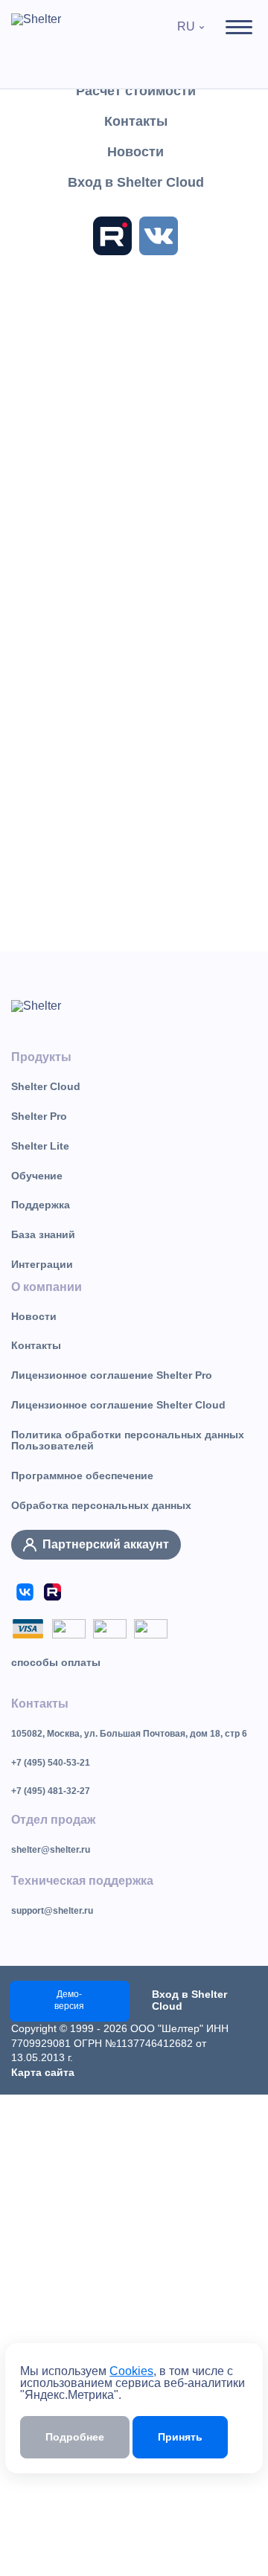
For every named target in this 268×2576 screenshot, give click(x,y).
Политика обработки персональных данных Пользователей (128, 1441)
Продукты (41, 1057)
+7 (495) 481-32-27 (51, 1791)
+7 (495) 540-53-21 (51, 1763)
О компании (47, 1287)
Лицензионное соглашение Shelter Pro (112, 1375)
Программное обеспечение (82, 1476)
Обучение (37, 1176)
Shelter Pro (39, 1116)
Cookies (131, 2371)
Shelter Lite (40, 1146)
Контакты (36, 1345)
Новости (34, 1316)
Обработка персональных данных (101, 1505)
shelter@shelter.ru (51, 1850)
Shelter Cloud (46, 1086)
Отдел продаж (53, 1820)
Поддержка (41, 1205)
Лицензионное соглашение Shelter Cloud (118, 1405)
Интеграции (42, 1264)
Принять (180, 2437)
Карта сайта (43, 2072)
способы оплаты (56, 1662)
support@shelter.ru (52, 1911)
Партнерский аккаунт (106, 1544)
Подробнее (75, 2437)
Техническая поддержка (82, 1881)
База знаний (43, 1234)
